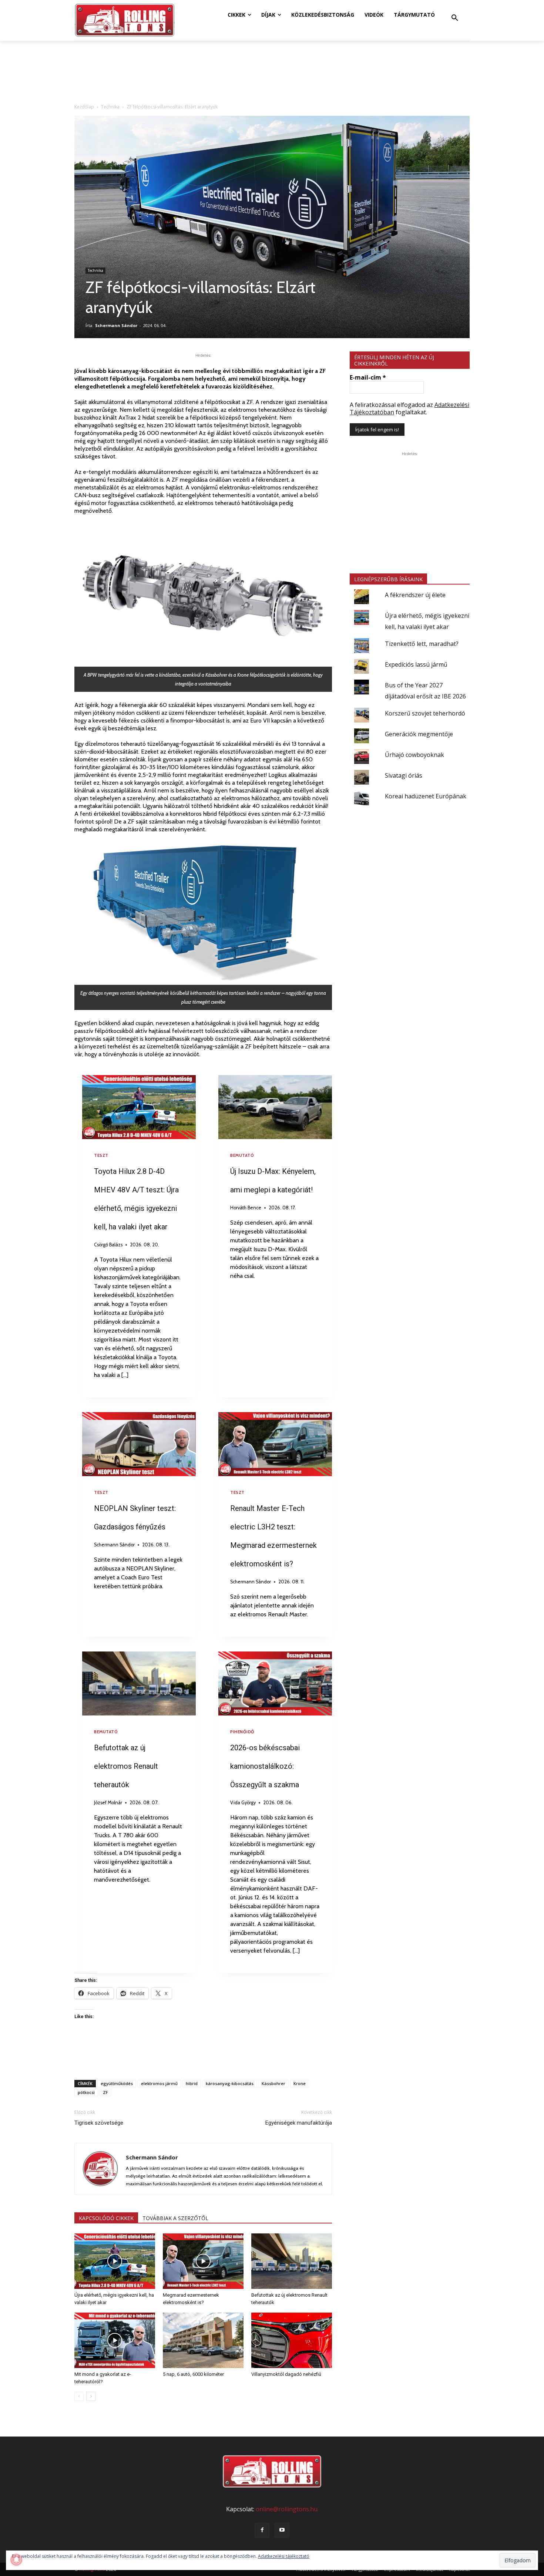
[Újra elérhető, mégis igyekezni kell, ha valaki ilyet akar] (115, 2261)
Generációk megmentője (419, 734)
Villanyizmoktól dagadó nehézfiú (286, 2374)
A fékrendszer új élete (415, 595)
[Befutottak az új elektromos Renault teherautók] (292, 2261)
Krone (300, 2083)
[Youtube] (282, 2530)
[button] (455, 18)
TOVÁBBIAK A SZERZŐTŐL (175, 2218)
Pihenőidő (242, 1732)
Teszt (101, 1155)
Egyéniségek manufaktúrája (299, 2123)
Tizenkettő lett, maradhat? (422, 644)
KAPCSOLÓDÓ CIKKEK (106, 2218)
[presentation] (139, 1107)
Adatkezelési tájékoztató (284, 2556)
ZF (105, 2092)
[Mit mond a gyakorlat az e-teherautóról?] (115, 2340)
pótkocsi (86, 2092)
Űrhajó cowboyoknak (414, 755)
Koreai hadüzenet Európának (426, 796)
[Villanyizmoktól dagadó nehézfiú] (292, 2340)
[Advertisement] (203, 2055)
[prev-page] (79, 2396)
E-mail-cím (368, 377)
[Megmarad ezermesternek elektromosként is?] (203, 2261)
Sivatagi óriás (404, 775)
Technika (110, 107)
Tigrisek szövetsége (99, 2123)
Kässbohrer (273, 2083)
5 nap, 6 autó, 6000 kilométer (193, 2374)
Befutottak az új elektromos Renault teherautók (126, 1766)
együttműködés (117, 2083)
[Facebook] (262, 2530)
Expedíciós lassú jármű (416, 664)
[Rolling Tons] (125, 20)
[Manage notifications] (16, 2560)
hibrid (192, 2083)
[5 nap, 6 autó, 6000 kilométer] (203, 2340)
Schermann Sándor (116, 325)
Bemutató (242, 1155)
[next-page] (91, 2396)
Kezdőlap (84, 107)
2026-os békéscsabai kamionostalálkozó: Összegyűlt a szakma (265, 1766)
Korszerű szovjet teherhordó (425, 713)
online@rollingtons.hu (287, 2509)
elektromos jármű (159, 2083)
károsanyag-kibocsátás (230, 2083)
